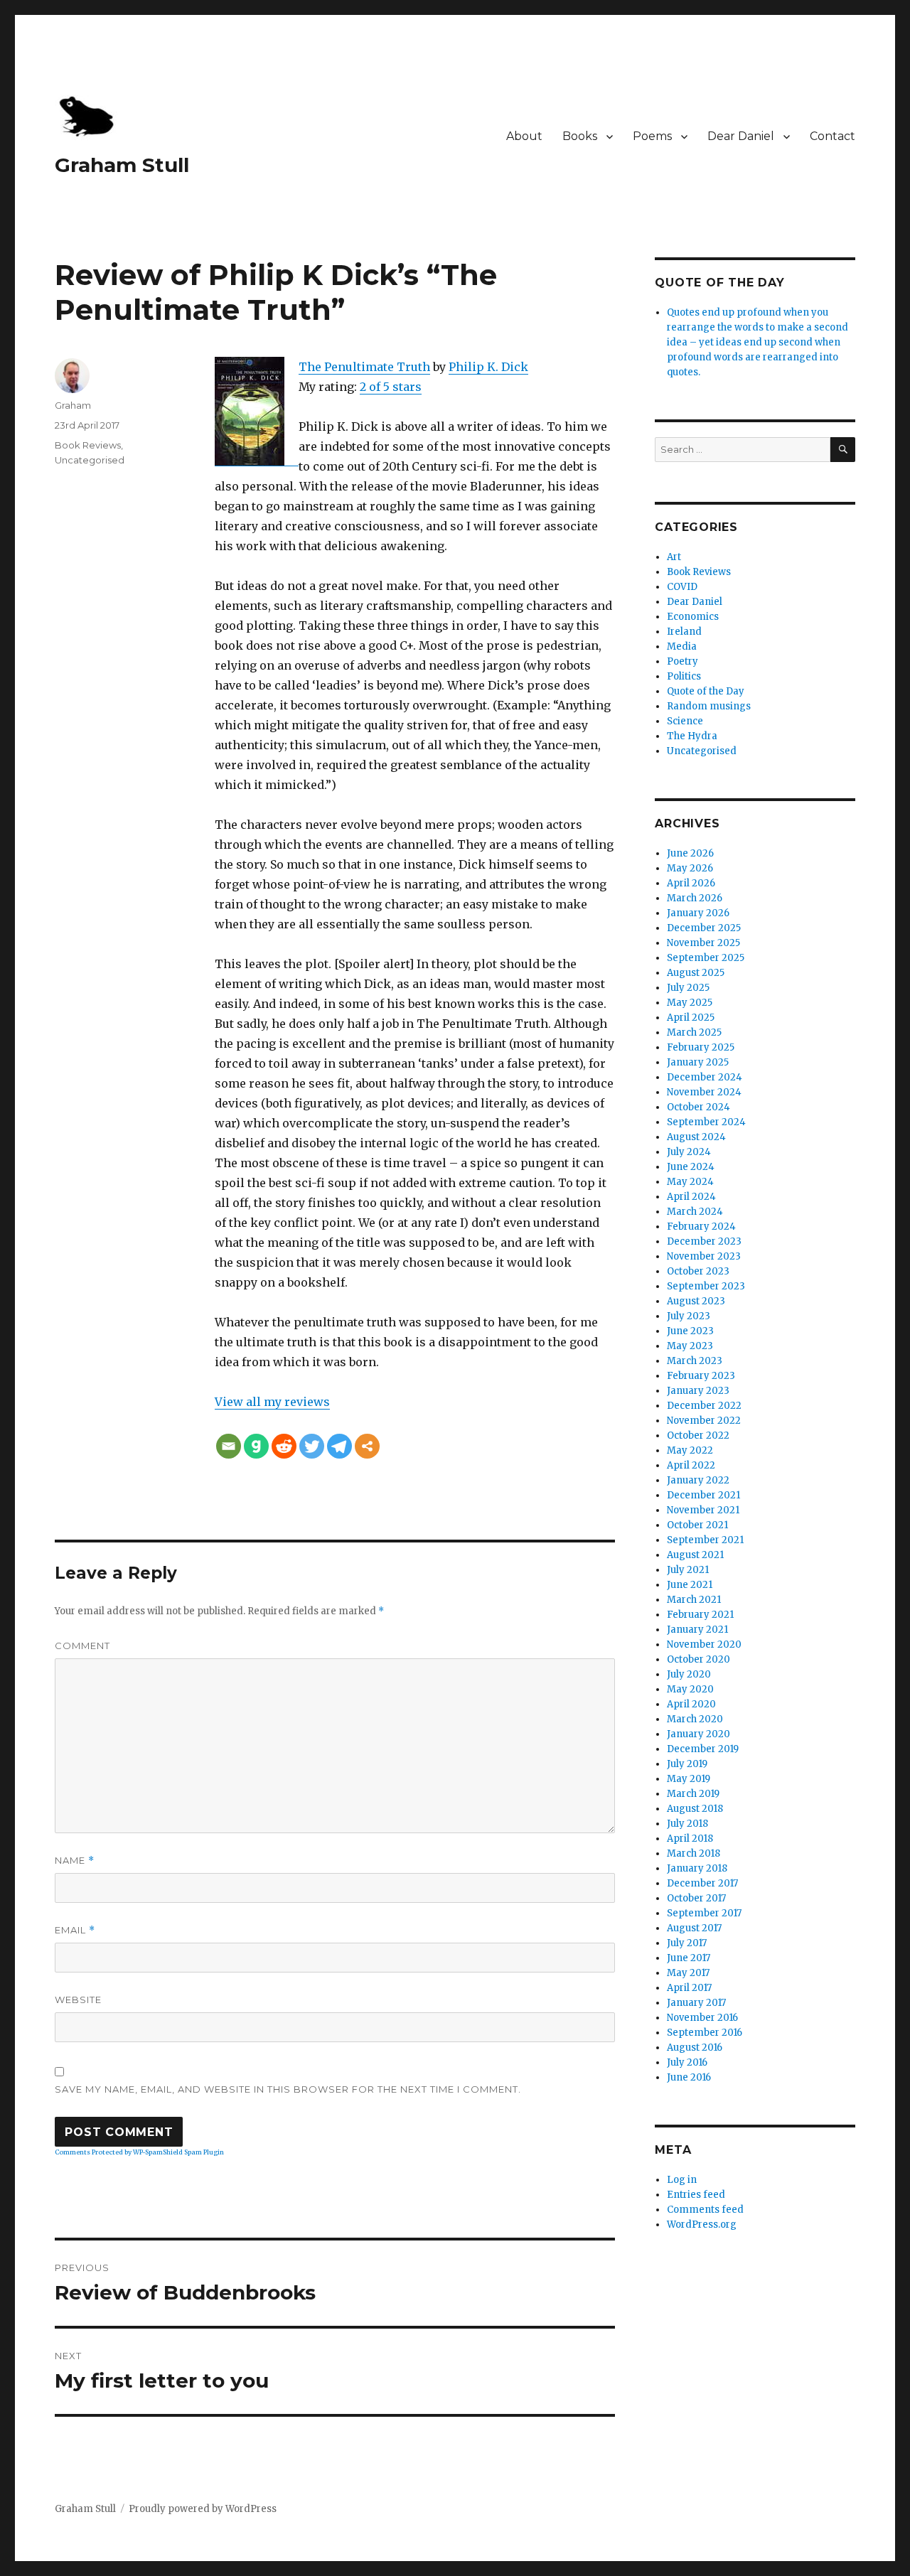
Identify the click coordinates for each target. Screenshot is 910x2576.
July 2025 (688, 988)
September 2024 (706, 1122)
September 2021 (705, 1540)
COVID (682, 587)
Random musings (709, 706)
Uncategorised (90, 460)
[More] (367, 1446)
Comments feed (705, 2210)
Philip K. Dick (488, 367)
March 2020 (695, 1719)
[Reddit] (284, 1446)
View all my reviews (272, 1402)
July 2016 (687, 2062)
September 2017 (704, 1913)
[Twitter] (312, 1446)
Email (75, 1930)
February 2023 (701, 1376)
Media (682, 646)
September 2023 (706, 1286)
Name (75, 1861)
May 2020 (690, 1689)
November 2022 (704, 1421)
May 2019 (689, 1779)
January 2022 (698, 1480)
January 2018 (697, 1868)
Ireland (684, 632)
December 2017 (702, 1883)
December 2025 (704, 928)
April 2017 (689, 1988)
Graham (73, 405)
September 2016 (705, 2033)
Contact (833, 136)
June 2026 (690, 853)
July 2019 (687, 1764)
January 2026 (698, 913)
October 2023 (698, 1271)
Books (580, 136)
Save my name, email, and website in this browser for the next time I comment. (288, 2089)
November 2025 (703, 943)
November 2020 (704, 1644)
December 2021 (703, 1495)
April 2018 (690, 1839)
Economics (693, 617)
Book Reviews (88, 445)
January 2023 (698, 1391)
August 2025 (696, 973)
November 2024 (704, 1092)
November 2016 (702, 2018)
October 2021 (697, 1525)
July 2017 (687, 1943)
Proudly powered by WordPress (203, 2509)
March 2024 (695, 1212)
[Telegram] (339, 1446)
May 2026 (690, 868)
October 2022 (698, 1435)
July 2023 (689, 1316)
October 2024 (698, 1107)
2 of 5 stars (391, 387)
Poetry (682, 661)
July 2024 (689, 1152)
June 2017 (689, 1958)
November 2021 (703, 1510)
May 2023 (690, 1346)
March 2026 (695, 898)
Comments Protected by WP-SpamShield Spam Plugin (139, 2152)
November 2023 (704, 1256)
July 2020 (689, 1674)
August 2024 (696, 1137)
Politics (684, 676)
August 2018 (695, 1809)
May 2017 (688, 1973)
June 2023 (690, 1331)
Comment (82, 1646)
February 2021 (700, 1615)
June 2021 (690, 1585)
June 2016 (689, 2077)
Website (78, 2000)
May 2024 (690, 1182)
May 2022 (690, 1450)
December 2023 (704, 1241)
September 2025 (706, 958)
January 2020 (698, 1734)
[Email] (229, 1446)
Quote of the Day (706, 691)
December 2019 (703, 1749)
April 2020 (691, 1704)
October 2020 (698, 1659)
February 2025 (701, 1047)
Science (685, 721)
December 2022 (704, 1406)
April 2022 (691, 1465)
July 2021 (688, 1570)
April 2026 (691, 883)
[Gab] (256, 1446)
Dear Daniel (741, 136)
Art (674, 557)
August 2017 (694, 1928)
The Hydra (692, 736)
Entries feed (696, 2195)
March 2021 (694, 1600)
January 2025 (698, 1062)
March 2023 (695, 1361)
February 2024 (701, 1227)
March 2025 (694, 1032)
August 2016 (695, 2048)
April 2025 (691, 1018)
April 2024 (691, 1197)
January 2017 (696, 2003)
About (524, 136)
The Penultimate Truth (364, 367)
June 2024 (691, 1167)
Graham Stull (122, 165)
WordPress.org (702, 2225)
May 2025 (690, 1003)
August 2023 (696, 1301)
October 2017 (696, 1898)
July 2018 (687, 1824)
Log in (682, 2180)
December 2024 (705, 1077)
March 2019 (693, 1794)
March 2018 (694, 1853)
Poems (652, 136)
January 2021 (697, 1630)
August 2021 (695, 1555)
